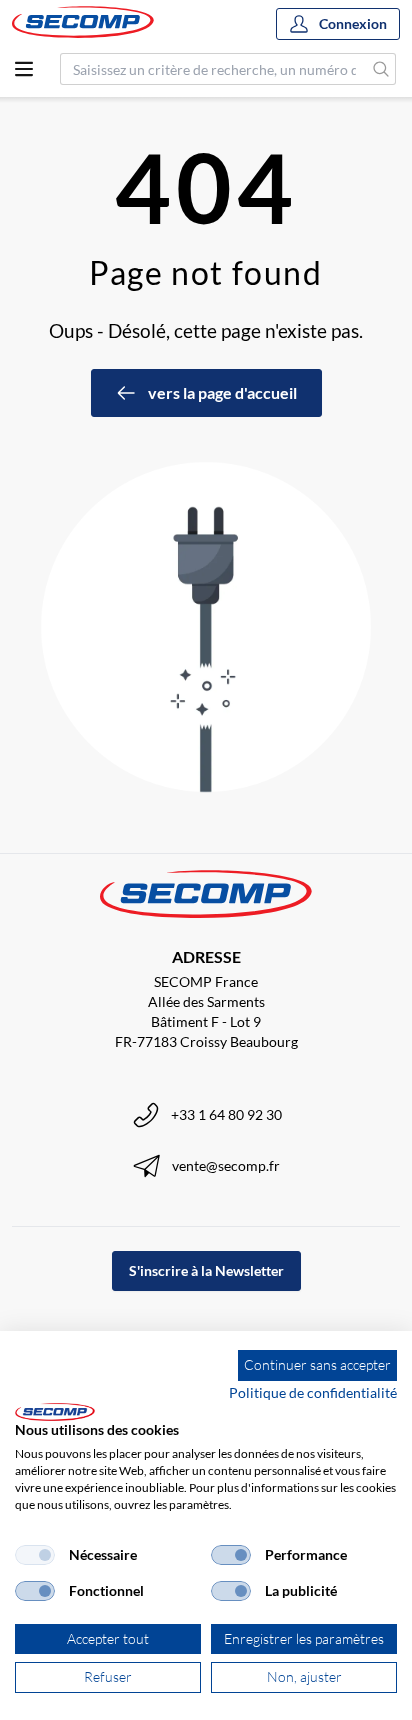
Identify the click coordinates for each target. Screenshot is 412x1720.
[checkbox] (35, 1555)
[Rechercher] (381, 69)
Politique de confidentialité (313, 1392)
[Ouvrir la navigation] (24, 69)
